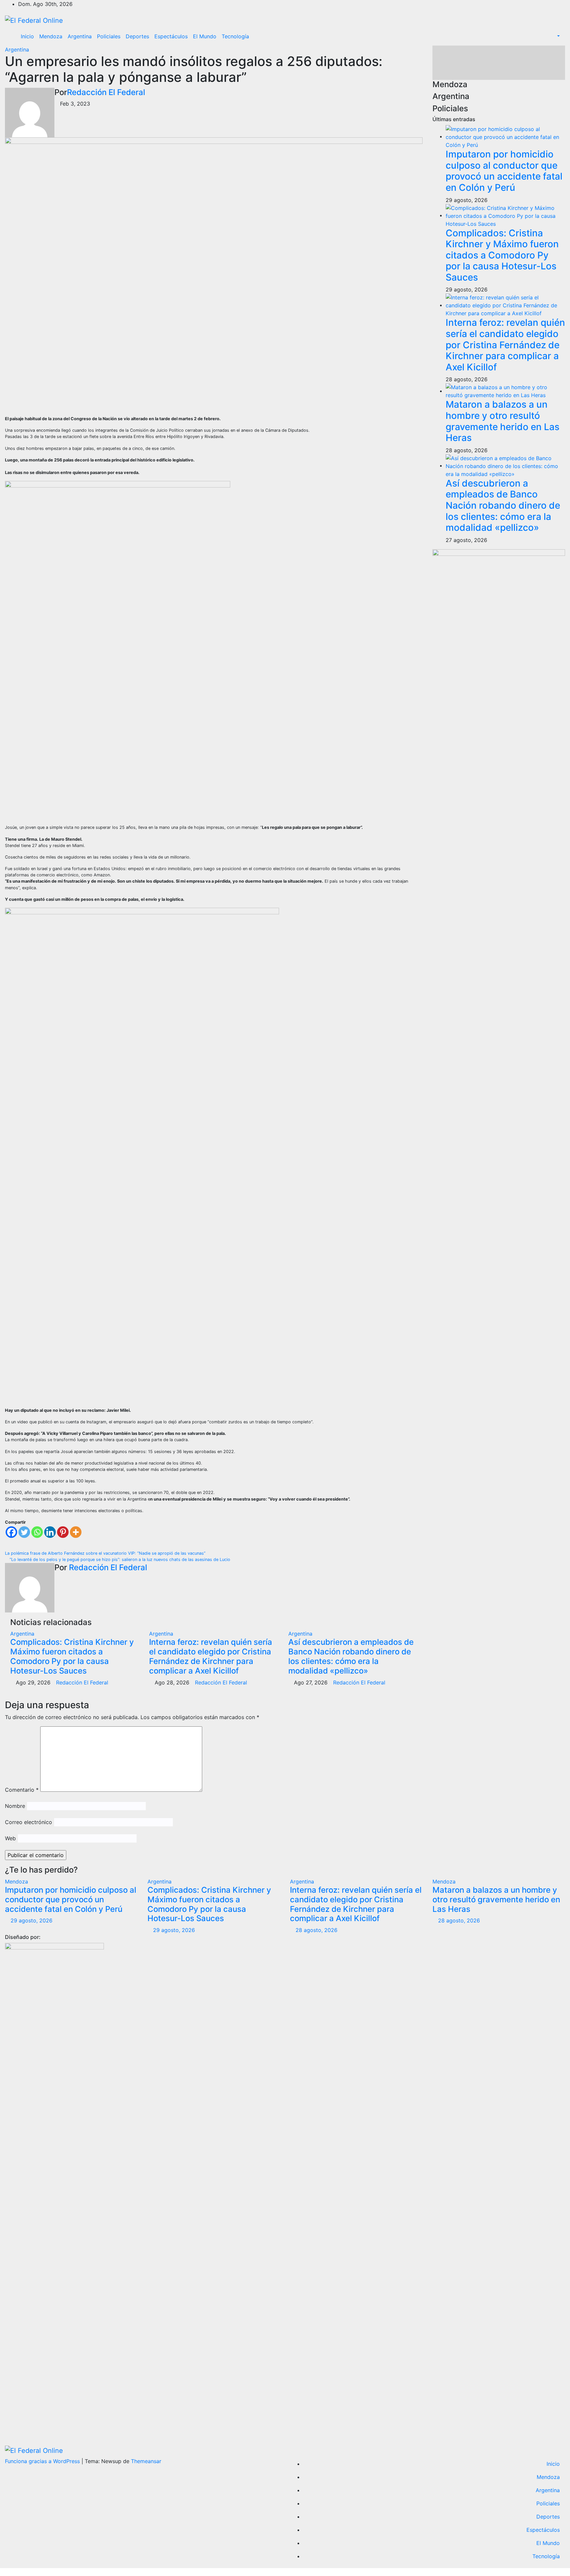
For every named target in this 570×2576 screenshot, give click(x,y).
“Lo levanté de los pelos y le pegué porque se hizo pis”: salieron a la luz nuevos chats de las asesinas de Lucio (119, 1559)
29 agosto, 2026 (32, 1920)
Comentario (22, 1790)
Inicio (27, 36)
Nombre (15, 1806)
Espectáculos (171, 36)
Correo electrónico (29, 1822)
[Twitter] (24, 1532)
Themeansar (146, 2461)
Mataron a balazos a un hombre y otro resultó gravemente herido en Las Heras (503, 421)
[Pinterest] (63, 1532)
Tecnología (235, 36)
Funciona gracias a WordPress (43, 2461)
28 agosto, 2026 (317, 1930)
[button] (555, 36)
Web (10, 1838)
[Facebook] (11, 1532)
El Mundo (205, 36)
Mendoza (51, 36)
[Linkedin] (50, 1532)
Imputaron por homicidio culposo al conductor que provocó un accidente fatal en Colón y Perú (504, 171)
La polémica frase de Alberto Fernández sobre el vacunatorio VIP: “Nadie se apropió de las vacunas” (106, 1553)
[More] (76, 1532)
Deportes (137, 36)
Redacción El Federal (106, 92)
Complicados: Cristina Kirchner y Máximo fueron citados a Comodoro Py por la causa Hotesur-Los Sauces (72, 1656)
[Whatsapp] (37, 1532)
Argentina (80, 36)
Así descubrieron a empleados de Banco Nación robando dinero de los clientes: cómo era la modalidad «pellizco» (351, 1656)
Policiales (109, 36)
